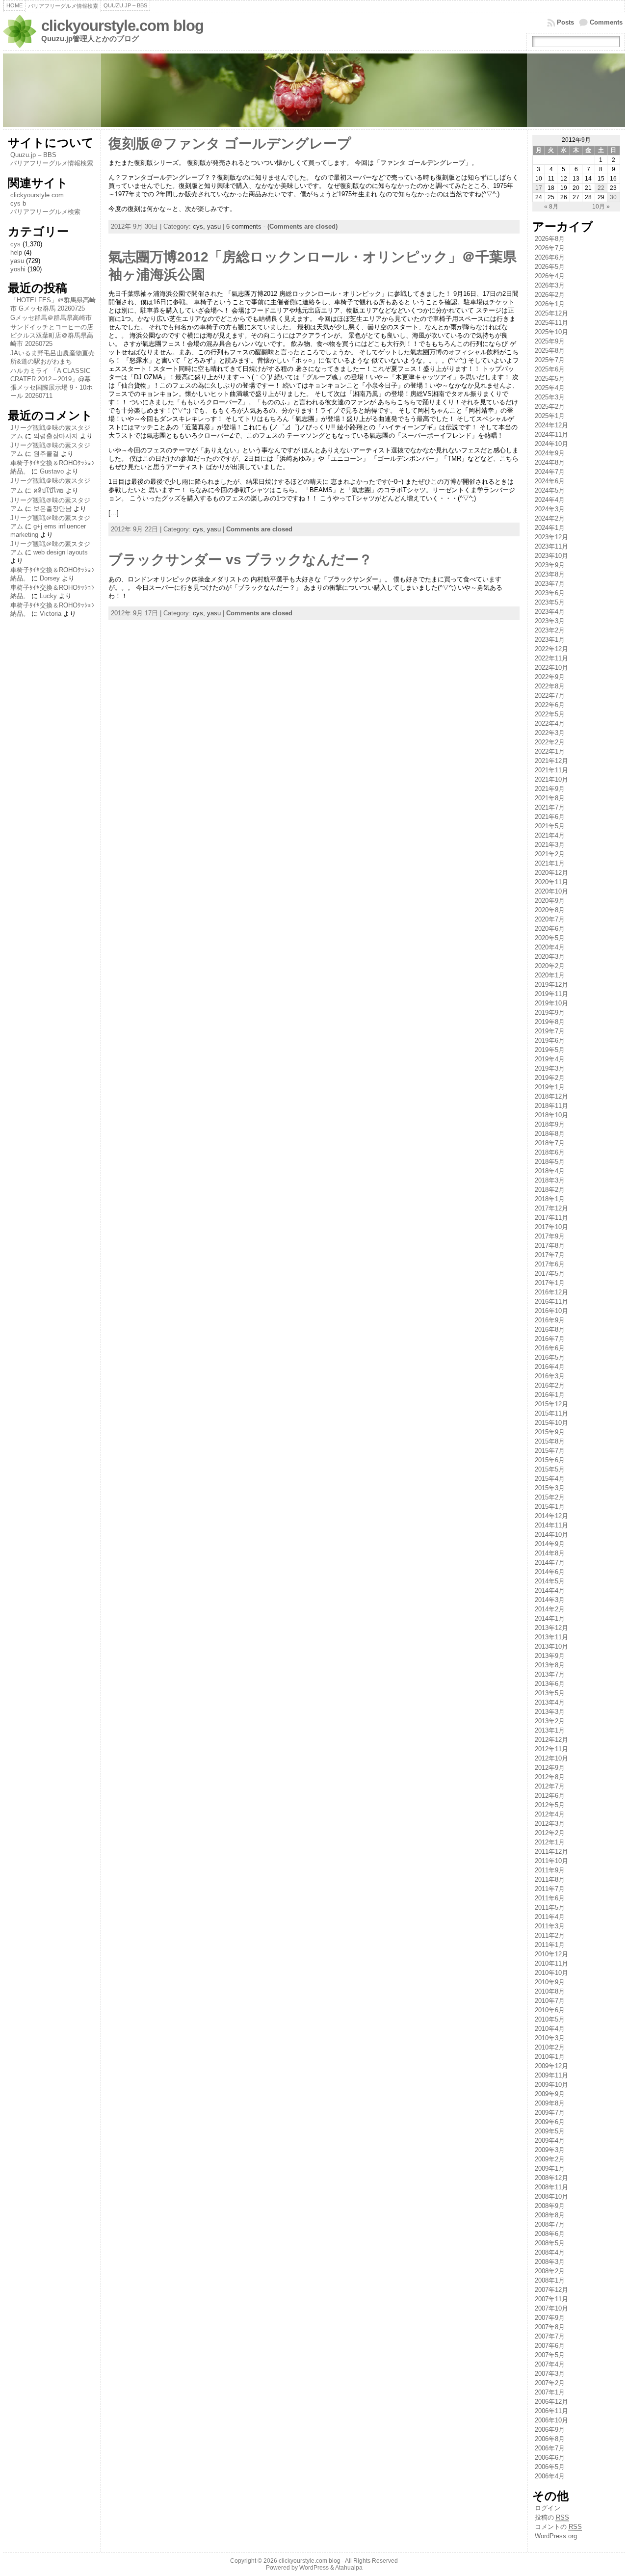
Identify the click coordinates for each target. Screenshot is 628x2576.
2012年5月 (550, 1805)
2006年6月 (550, 2458)
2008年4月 (550, 2252)
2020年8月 (550, 910)
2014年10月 (551, 1535)
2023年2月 (550, 630)
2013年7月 (550, 1674)
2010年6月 (550, 2010)
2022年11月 (551, 658)
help (16, 252)
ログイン (548, 2508)
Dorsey (50, 578)
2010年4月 (550, 2029)
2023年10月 (551, 556)
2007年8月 (550, 2327)
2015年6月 (550, 1460)
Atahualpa (349, 2568)
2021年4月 (550, 835)
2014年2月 (550, 1609)
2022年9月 (550, 677)
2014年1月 (550, 1618)
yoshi (18, 269)
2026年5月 (550, 267)
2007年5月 (550, 2355)
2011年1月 (550, 1945)
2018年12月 (551, 1096)
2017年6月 (550, 1264)
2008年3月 (550, 2262)
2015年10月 (551, 1423)
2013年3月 (550, 1712)
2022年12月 (551, 649)
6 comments (244, 226)
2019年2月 (550, 1078)
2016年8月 (550, 1329)
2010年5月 (550, 2019)
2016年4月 (550, 1367)
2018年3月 (550, 1180)
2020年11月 (551, 882)
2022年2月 (550, 742)
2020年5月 (550, 938)
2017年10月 (551, 1227)
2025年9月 (550, 341)
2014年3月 (550, 1600)
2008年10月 (551, 2196)
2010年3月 (550, 2038)
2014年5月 (550, 1581)
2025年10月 (551, 332)
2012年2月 (550, 1833)
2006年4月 (550, 2476)
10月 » (601, 207)
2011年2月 (550, 1935)
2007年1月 (550, 2392)
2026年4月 (550, 276)
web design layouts (61, 552)
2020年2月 (550, 966)
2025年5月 (550, 379)
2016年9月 (550, 1320)
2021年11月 (551, 770)
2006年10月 (551, 2420)
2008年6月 (550, 2234)
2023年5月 (550, 602)
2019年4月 (550, 1059)
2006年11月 (551, 2411)
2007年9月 (550, 2318)
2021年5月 (550, 826)
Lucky (48, 596)
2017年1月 (550, 1283)
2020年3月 (550, 957)
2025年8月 (550, 351)
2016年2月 (550, 1385)
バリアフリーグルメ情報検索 (52, 163)
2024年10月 (551, 444)
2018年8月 (550, 1134)
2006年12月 (551, 2402)
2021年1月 (550, 863)
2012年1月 (550, 1842)
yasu (17, 261)
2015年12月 (551, 1404)
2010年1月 (550, 2057)
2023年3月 (550, 621)
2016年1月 (550, 1395)
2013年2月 (550, 1721)
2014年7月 (550, 1563)
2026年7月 (550, 248)
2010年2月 (550, 2047)
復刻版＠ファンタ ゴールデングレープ (230, 144)
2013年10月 (551, 1646)
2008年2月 (550, 2271)
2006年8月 (550, 2439)
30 (613, 197)
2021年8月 (550, 798)
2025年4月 (550, 388)
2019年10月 (551, 1003)
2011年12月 (551, 1852)
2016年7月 (550, 1339)
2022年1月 (550, 751)
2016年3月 (550, 1376)
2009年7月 (550, 2113)
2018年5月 (550, 1162)
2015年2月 (550, 1497)
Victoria (51, 614)
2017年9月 (550, 1236)
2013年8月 (550, 1665)
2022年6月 (550, 705)
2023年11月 (551, 546)
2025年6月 (550, 369)
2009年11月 (551, 2075)
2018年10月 (551, 1115)
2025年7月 (550, 360)
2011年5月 (550, 1907)
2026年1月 (550, 304)
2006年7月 (550, 2448)
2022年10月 (551, 668)
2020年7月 (550, 919)
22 (601, 188)
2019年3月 (550, 1068)
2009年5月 (550, 2131)
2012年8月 (550, 1777)
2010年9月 (550, 1982)
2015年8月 (550, 1441)
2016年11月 (551, 1301)
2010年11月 (551, 1963)
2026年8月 (550, 239)
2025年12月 (551, 313)
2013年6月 (550, 1684)
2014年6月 (550, 1572)
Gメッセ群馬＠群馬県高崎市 (51, 318)
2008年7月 (550, 2224)
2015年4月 (550, 1479)
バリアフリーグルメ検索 (45, 212)
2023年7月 (550, 584)
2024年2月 (550, 518)
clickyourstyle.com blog (122, 26)
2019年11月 (551, 994)
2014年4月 (550, 1590)
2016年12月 (551, 1292)
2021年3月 (550, 845)
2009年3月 (550, 2150)
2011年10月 (551, 1861)
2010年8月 (550, 1991)
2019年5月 (550, 1050)
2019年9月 (550, 1012)
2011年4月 (550, 1917)
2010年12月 (551, 1954)
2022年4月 (550, 723)
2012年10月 (551, 1758)
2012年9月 (550, 1768)
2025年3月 (550, 397)
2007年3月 (550, 2374)
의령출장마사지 (56, 436)
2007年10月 (551, 2308)
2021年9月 (550, 789)
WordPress (314, 2568)
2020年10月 (551, 891)
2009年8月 (550, 2103)
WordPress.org (556, 2536)
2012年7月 (550, 1786)
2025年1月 (550, 416)
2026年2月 (550, 295)
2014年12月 (551, 1516)
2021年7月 (550, 807)
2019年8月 (550, 1022)
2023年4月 (550, 612)
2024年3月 (550, 509)
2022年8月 (550, 686)
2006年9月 (550, 2430)
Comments (606, 22)
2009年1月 (550, 2169)
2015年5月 (550, 1469)
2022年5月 (550, 714)
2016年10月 (551, 1311)
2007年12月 (551, 2290)
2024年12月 (551, 425)
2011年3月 (550, 1926)
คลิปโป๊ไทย (49, 490)
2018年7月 (550, 1143)
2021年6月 (550, 817)
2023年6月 (550, 593)
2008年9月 (550, 2206)
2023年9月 (550, 565)
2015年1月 (550, 1507)
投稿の (552, 2517)
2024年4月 (550, 500)
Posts (565, 22)
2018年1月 (550, 1199)
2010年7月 (550, 2001)
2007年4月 (550, 2364)
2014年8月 (550, 1553)
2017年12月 (551, 1208)
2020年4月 (550, 947)
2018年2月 (550, 1190)
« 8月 (551, 207)
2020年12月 (551, 873)
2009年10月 (551, 2085)
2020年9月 (550, 901)
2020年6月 (550, 929)
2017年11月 (551, 1218)
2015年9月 (550, 1432)
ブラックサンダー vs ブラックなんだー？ (240, 560)
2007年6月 (550, 2346)
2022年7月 (550, 696)
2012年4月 (550, 1814)
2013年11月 (551, 1637)
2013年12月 (551, 1628)
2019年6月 (550, 1040)
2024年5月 (550, 490)
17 (539, 188)
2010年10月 (551, 1973)
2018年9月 (550, 1124)
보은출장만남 (52, 509)
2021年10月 (551, 779)
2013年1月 (550, 1730)
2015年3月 (550, 1488)
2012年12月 (551, 1740)
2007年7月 (550, 2336)
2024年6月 (550, 481)
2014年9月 (550, 1544)
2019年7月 (550, 1031)
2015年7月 (550, 1451)
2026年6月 (550, 257)
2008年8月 (550, 2215)
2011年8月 (550, 1879)
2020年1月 (550, 975)
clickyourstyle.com (37, 195)
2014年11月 (551, 1525)
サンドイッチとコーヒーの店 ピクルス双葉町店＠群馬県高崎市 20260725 (52, 335)
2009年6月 (550, 2122)
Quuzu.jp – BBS (33, 155)
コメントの (558, 2527)
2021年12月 (551, 761)
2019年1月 (550, 1087)
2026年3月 (550, 285)
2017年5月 (550, 1274)
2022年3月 (550, 733)
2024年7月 (550, 472)
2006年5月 (550, 2467)
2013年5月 (550, 1693)
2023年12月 (551, 537)
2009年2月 (550, 2159)
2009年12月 (551, 2066)
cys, (200, 226)
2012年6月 (550, 1796)
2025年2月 (550, 407)
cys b (18, 203)
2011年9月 (550, 1870)
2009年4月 (550, 2141)
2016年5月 (550, 1357)
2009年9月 (550, 2094)
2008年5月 (550, 2243)
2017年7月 (550, 1255)
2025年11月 (551, 323)
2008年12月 (551, 2178)
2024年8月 (550, 462)
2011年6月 (550, 1898)
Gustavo (52, 471)
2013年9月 (550, 1656)
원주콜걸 (46, 454)
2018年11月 (551, 1106)
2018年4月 (550, 1171)
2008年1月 (550, 2280)
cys (15, 244)
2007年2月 (550, 2383)
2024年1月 (550, 528)
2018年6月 (550, 1152)
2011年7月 (550, 1889)
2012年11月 (551, 1749)
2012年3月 (550, 1824)
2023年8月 (550, 574)
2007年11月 (551, 2299)
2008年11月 (551, 2187)
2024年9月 (550, 453)
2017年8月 (550, 1246)
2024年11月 (551, 434)
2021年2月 (550, 854)
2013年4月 (550, 1702)
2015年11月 (551, 1413)
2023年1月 (550, 640)
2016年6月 (550, 1348)
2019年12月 (551, 985)
